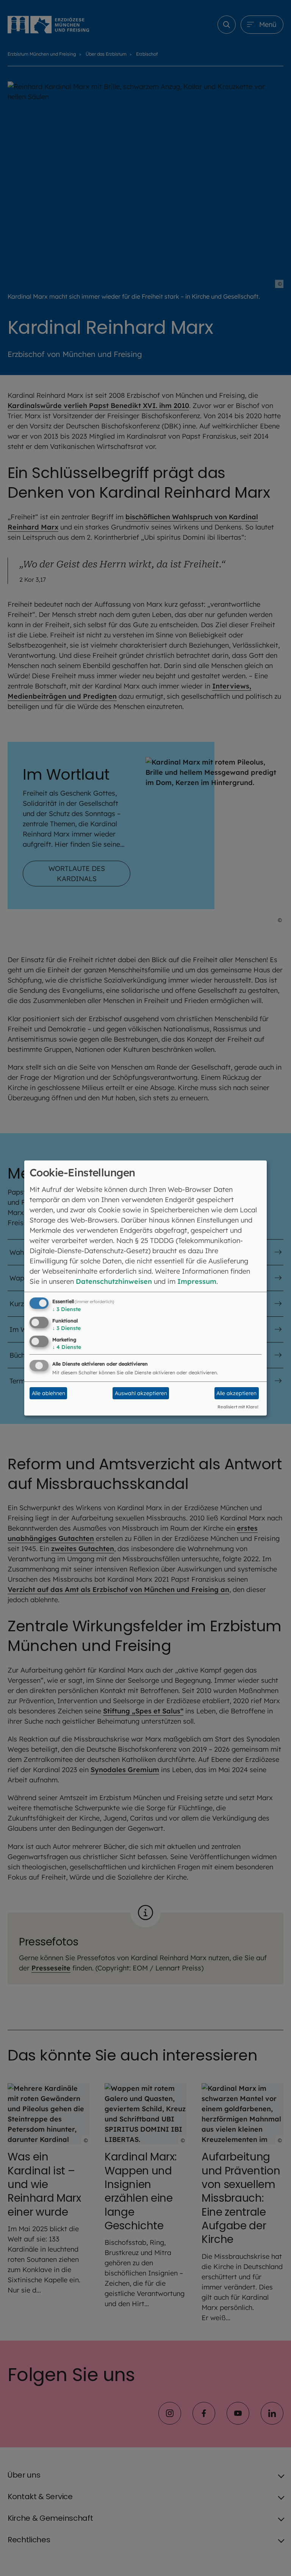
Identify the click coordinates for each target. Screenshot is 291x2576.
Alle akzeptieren (236, 1393)
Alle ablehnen (48, 1393)
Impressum (197, 1281)
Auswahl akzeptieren (141, 1393)
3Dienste (66, 1309)
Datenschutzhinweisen (114, 1281)
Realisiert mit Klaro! (238, 1407)
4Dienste (67, 1347)
